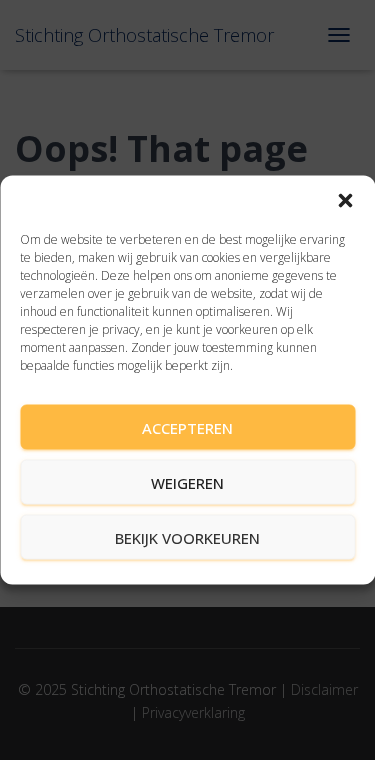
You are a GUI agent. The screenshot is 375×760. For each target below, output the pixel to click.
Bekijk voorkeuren (187, 537)
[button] (345, 201)
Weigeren (187, 482)
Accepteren (187, 427)
